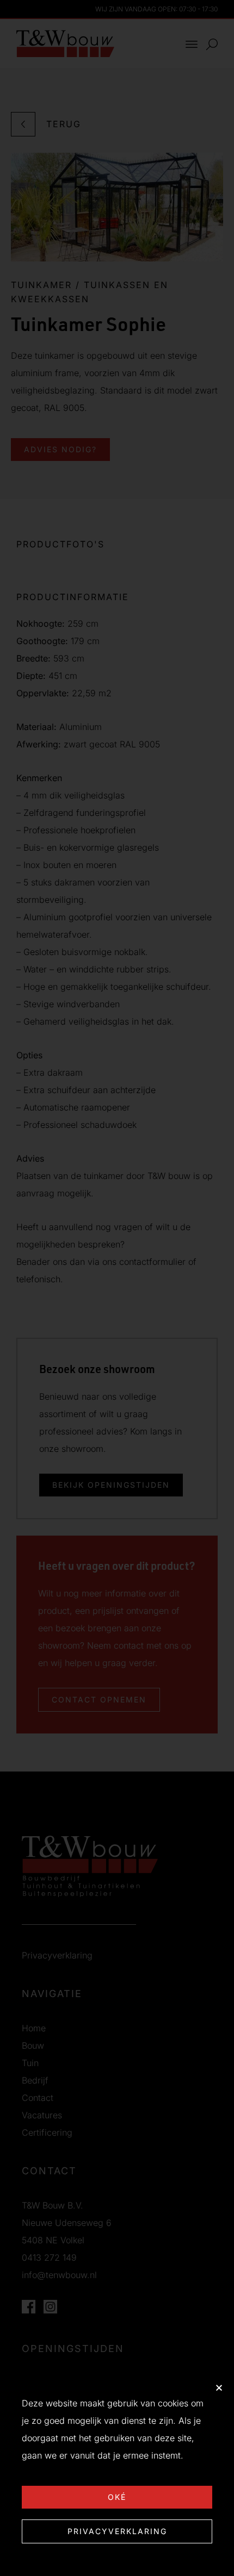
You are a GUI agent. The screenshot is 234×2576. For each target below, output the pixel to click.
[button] (219, 2388)
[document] (117, 1288)
